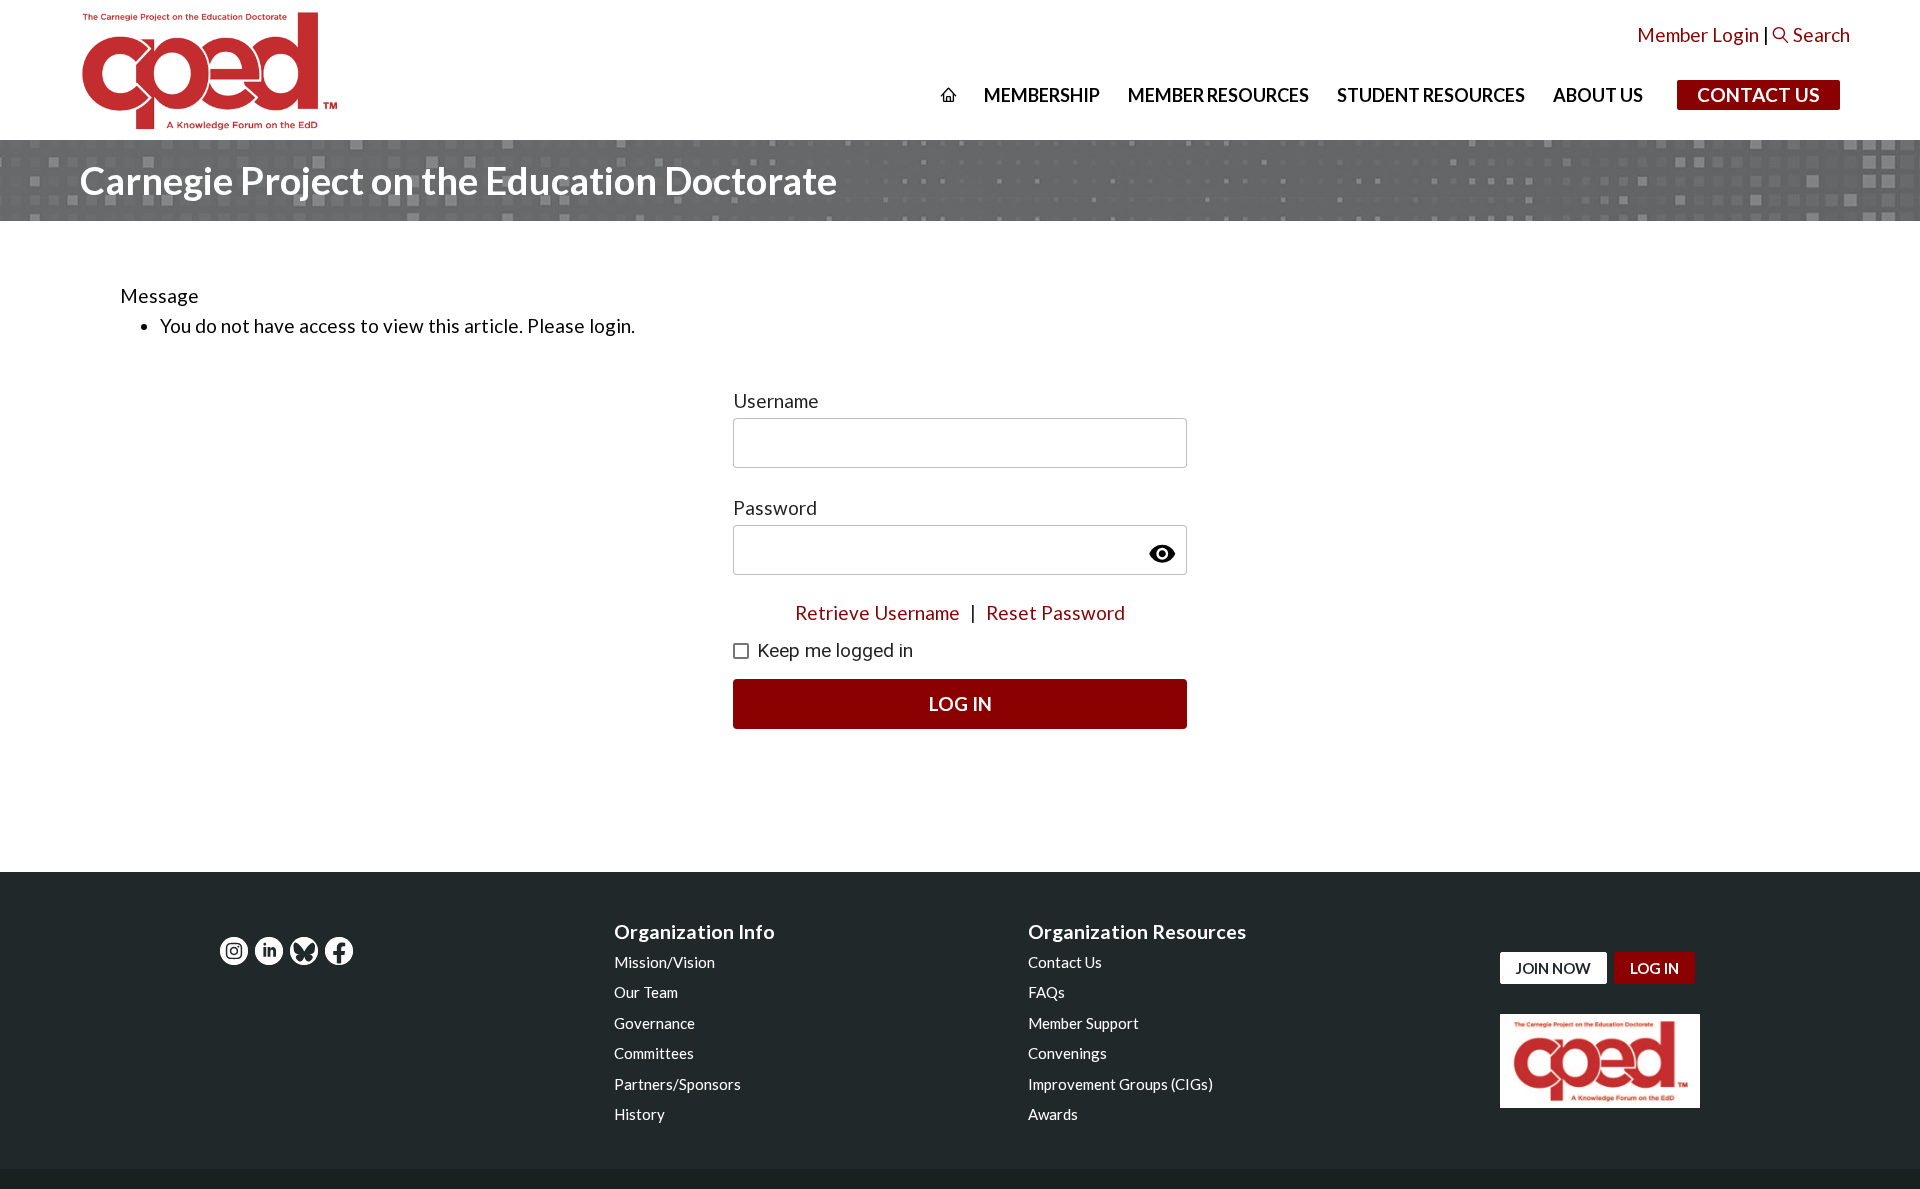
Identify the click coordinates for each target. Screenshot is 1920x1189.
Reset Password (1055, 612)
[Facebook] (339, 951)
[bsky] (304, 951)
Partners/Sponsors (677, 1084)
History (639, 1114)
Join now (1553, 968)
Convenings (1067, 1053)
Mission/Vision (664, 962)
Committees (654, 1053)
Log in (1654, 968)
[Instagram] (234, 951)
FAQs (1046, 992)
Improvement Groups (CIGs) (1120, 1084)
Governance (654, 1023)
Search (1821, 34)
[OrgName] (208, 70)
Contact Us (1758, 94)
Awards (1053, 1114)
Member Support (1083, 1023)
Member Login (1698, 34)
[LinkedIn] (269, 951)
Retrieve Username (877, 612)
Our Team (646, 992)
